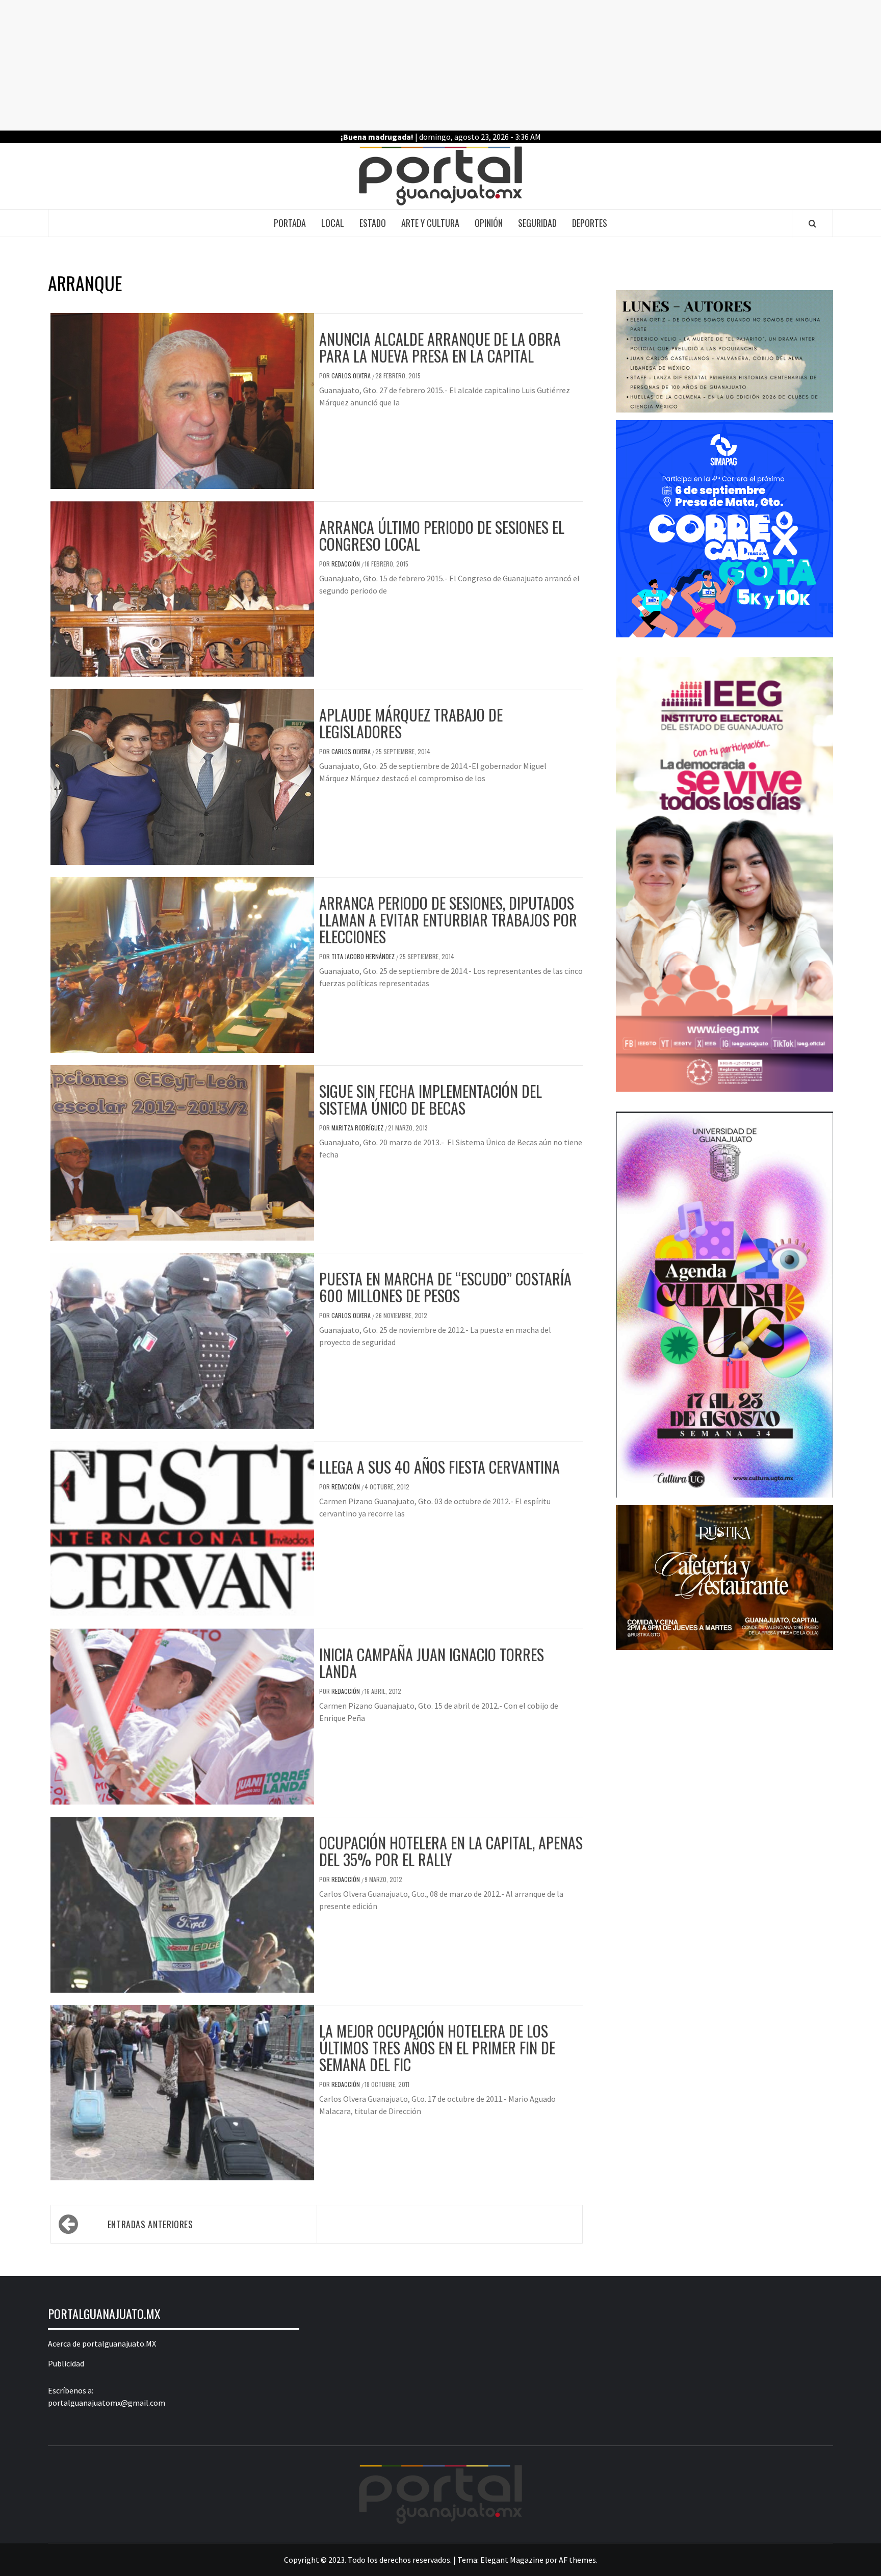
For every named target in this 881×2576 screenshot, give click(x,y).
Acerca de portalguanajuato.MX (102, 2343)
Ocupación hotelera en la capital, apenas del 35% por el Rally (451, 1851)
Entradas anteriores (150, 2224)
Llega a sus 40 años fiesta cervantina (439, 1467)
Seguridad (537, 223)
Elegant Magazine (512, 2560)
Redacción (346, 564)
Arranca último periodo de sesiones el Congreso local (442, 535)
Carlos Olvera (352, 376)
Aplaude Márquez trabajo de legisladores (411, 723)
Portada (290, 223)
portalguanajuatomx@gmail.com (107, 2403)
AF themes (577, 2560)
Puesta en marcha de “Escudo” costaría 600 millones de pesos (445, 1287)
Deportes (590, 223)
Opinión (489, 223)
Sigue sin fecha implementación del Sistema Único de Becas (431, 1099)
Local (333, 223)
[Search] (812, 223)
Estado (373, 223)
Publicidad (66, 2363)
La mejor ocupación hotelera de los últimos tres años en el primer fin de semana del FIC (437, 2047)
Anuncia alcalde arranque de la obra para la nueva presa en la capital (440, 347)
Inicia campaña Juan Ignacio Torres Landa (432, 1663)
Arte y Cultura (430, 223)
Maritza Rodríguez (358, 1128)
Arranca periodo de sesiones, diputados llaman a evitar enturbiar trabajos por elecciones (448, 920)
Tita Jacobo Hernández (364, 956)
